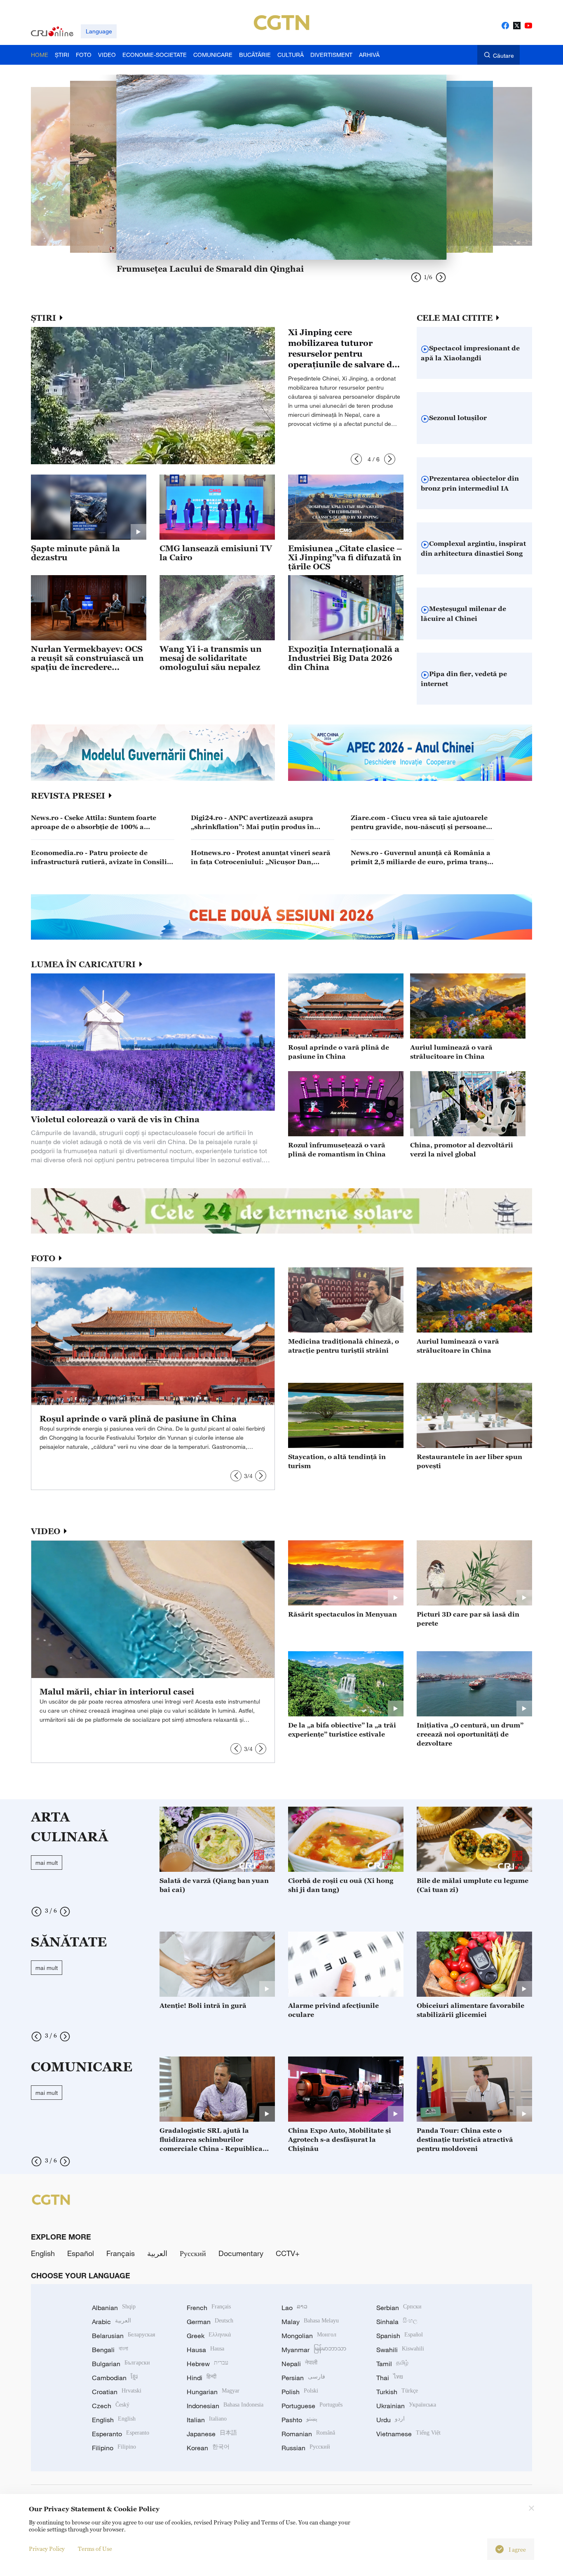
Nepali (299, 2364)
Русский (193, 2253)
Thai (390, 2378)
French (209, 2308)
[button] (356, 459)
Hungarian (213, 2392)
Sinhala (397, 2322)
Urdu (391, 2420)
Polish (300, 2392)
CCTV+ (288, 2253)
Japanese (212, 2434)
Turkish (397, 2392)
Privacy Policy (47, 2549)
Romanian (308, 2434)
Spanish (400, 2336)
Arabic (111, 2322)
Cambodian (115, 2378)
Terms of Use (95, 2549)
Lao (294, 2308)
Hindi (202, 2378)
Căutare (503, 55)
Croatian (117, 2392)
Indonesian (225, 2406)
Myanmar (314, 2350)
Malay (310, 2322)
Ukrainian (406, 2406)
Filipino (114, 2448)
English (43, 2253)
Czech (111, 2406)
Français (121, 2253)
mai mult (47, 1863)
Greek (209, 2336)
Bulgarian (121, 2364)
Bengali (110, 2350)
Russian (306, 2448)
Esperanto (121, 2434)
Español (81, 2253)
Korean (208, 2448)
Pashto (299, 2420)
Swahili (400, 2350)
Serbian (399, 2308)
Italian (207, 2420)
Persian (303, 2378)
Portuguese (312, 2406)
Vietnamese (408, 2434)
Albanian (114, 2308)
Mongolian (309, 2336)
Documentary (241, 2253)
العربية (157, 2253)
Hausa (205, 2350)
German (210, 2322)
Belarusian (123, 2336)
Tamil (392, 2364)
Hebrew (208, 2364)
